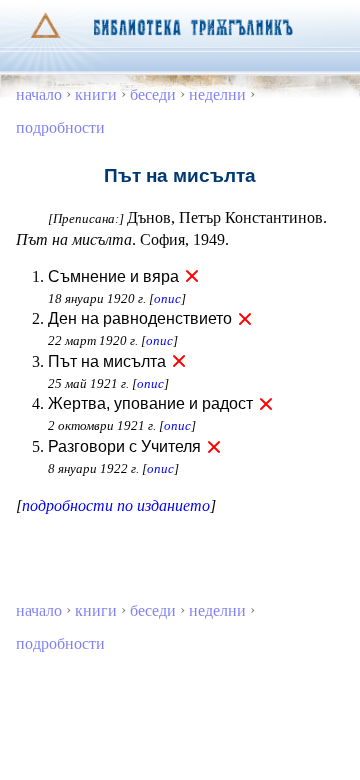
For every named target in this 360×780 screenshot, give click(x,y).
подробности (60, 127)
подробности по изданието (116, 505)
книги (96, 94)
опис (167, 298)
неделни (217, 94)
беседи (153, 94)
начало (39, 94)
